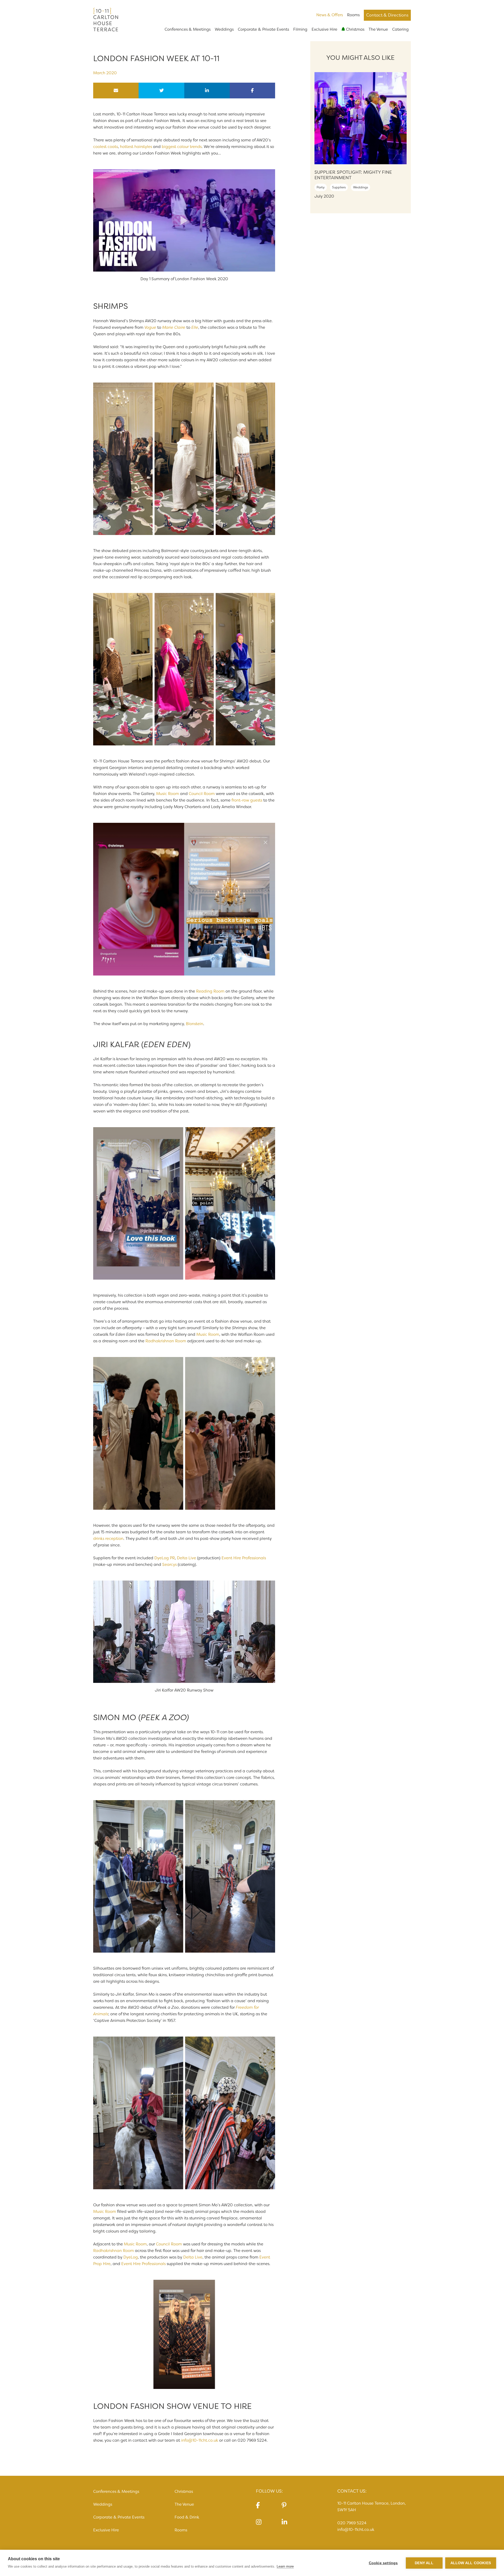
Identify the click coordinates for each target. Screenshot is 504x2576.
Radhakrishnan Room (166, 1341)
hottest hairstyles (136, 147)
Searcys (169, 1565)
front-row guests (247, 800)
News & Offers (330, 15)
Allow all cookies (471, 2563)
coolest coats (106, 147)
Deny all (424, 2563)
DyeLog (131, 2257)
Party (321, 187)
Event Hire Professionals (244, 1558)
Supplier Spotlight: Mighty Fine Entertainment (353, 175)
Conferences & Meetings (188, 29)
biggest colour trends (182, 147)
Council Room (202, 794)
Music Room (168, 794)
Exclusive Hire (324, 29)
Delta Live (187, 1558)
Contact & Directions (387, 15)
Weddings (224, 29)
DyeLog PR (165, 1558)
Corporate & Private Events (263, 29)
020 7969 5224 (352, 2523)
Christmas (355, 29)
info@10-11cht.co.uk (200, 2440)
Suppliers (339, 187)
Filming (300, 29)
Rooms (353, 15)
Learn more (285, 2566)
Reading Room (210, 991)
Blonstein (195, 1024)
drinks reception (108, 1539)
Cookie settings (383, 2563)
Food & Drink (187, 2517)
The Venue (378, 29)
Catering (400, 29)
